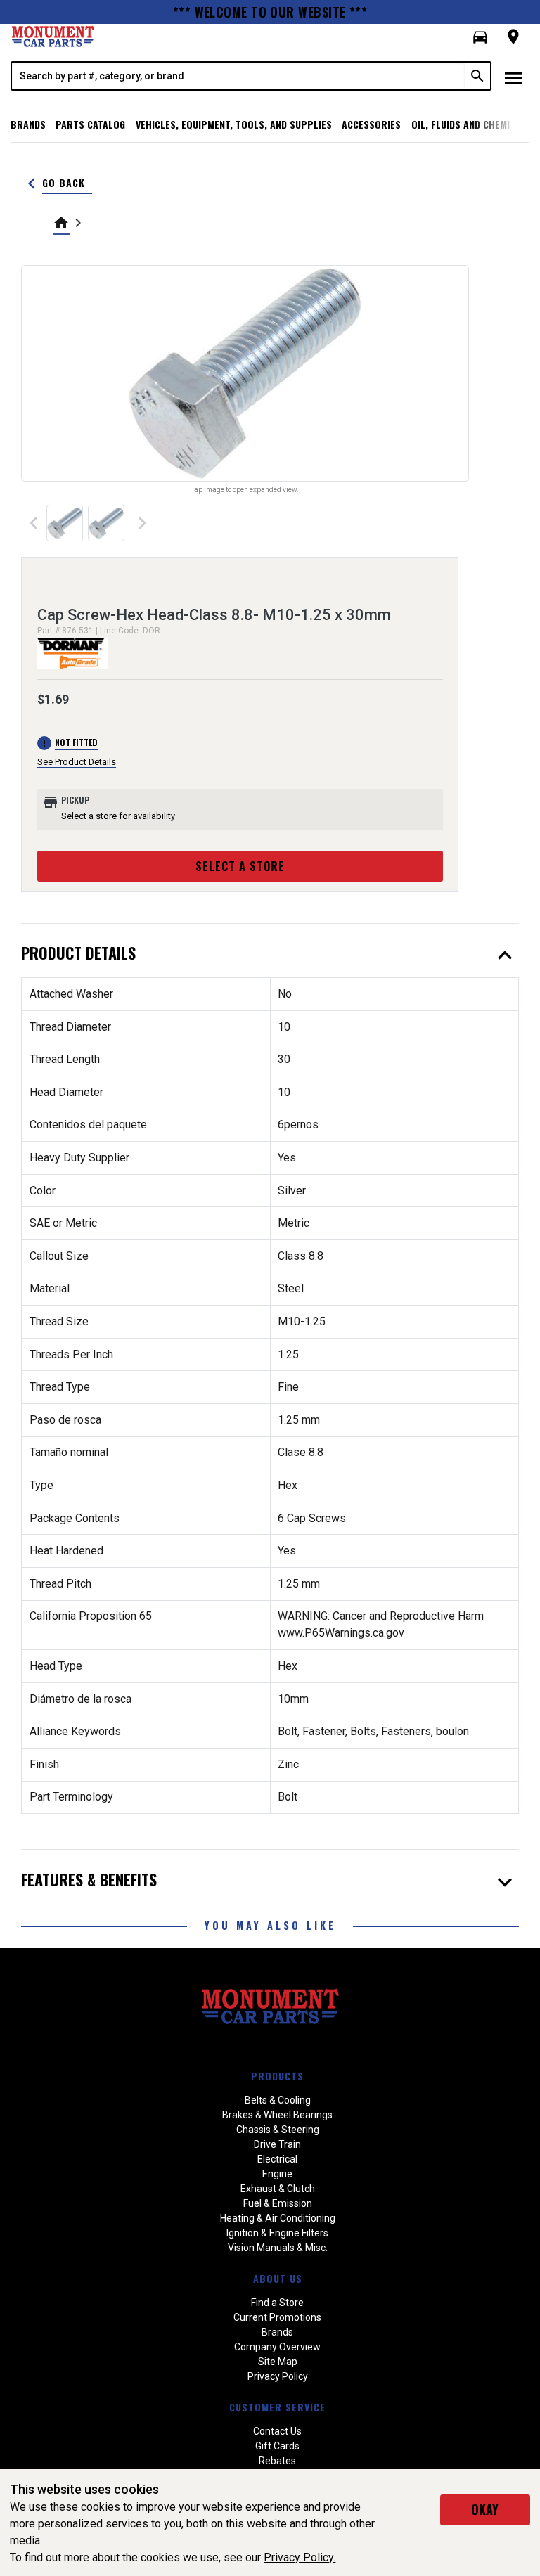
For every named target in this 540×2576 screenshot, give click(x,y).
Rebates (277, 2461)
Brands (28, 124)
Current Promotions (277, 2317)
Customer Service (277, 2407)
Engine (277, 2174)
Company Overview (277, 2347)
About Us (278, 2278)
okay (485, 2509)
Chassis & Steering (278, 2130)
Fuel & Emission (278, 2203)
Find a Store (277, 2303)
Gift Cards (277, 2446)
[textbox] (238, 76)
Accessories (371, 124)
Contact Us (277, 2431)
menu (513, 78)
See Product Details (77, 762)
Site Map (278, 2362)
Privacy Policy (278, 2376)
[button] (480, 37)
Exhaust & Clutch (278, 2189)
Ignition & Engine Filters (277, 2233)
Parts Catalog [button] (90, 124)
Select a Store (240, 866)
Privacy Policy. (300, 2557)
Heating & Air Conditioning (278, 2218)
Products (277, 2076)
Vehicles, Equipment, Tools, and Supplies (234, 124)
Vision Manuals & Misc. (278, 2248)
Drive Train (277, 2144)
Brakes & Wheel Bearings (277, 2115)
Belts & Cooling (278, 2100)
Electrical (277, 2159)
